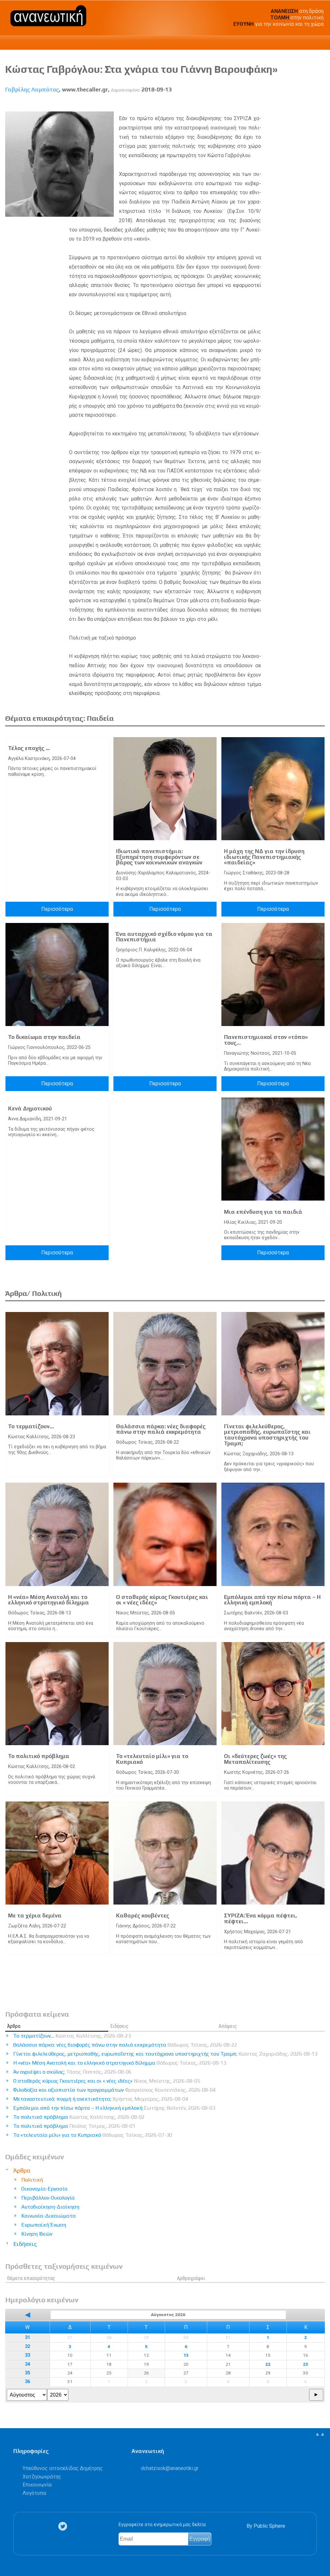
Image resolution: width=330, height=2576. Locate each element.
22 (268, 2364)
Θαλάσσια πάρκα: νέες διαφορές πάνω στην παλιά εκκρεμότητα (161, 1429)
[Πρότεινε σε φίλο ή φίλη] (320, 104)
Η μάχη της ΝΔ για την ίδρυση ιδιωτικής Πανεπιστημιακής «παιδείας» (264, 857)
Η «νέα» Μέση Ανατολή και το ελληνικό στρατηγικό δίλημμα (49, 1600)
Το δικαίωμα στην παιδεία (44, 1037)
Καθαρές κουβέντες (143, 1915)
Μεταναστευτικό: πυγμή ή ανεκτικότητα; (101, 2099)
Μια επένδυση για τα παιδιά (263, 1212)
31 (27, 2338)
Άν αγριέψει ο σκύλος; (72, 2072)
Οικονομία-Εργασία (44, 2189)
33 (27, 2355)
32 (27, 2347)
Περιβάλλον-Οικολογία (48, 2198)
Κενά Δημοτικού (30, 1108)
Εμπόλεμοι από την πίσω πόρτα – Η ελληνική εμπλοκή (272, 1600)
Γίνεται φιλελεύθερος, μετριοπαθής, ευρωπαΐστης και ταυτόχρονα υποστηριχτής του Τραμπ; (267, 1435)
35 (27, 2373)
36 (27, 2382)
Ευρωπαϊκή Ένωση (44, 2225)
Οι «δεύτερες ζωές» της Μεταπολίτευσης (255, 1759)
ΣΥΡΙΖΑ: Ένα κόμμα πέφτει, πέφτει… (261, 1918)
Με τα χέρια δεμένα (35, 1915)
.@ (170, 2468)
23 (306, 2364)
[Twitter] (64, 2526)
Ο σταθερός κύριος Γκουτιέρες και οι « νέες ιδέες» (162, 1600)
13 (186, 2355)
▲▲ (320, 2434)
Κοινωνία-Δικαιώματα (49, 2216)
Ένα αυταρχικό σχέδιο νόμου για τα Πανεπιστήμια (164, 937)
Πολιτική (32, 2180)
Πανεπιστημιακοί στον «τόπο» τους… (266, 1040)
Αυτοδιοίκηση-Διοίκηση (50, 2207)
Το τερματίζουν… (31, 1426)
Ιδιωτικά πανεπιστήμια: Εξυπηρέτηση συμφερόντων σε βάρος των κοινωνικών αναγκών (159, 857)
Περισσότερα (57, 909)
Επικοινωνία (37, 2485)
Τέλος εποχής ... (29, 748)
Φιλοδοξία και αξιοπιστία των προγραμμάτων (114, 2090)
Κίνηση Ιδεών (37, 2234)
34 (27, 2364)
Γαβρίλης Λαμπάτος (32, 90)
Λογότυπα (34, 2493)
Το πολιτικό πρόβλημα (39, 1756)
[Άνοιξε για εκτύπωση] (308, 104)
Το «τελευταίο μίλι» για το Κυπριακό (152, 1759)
